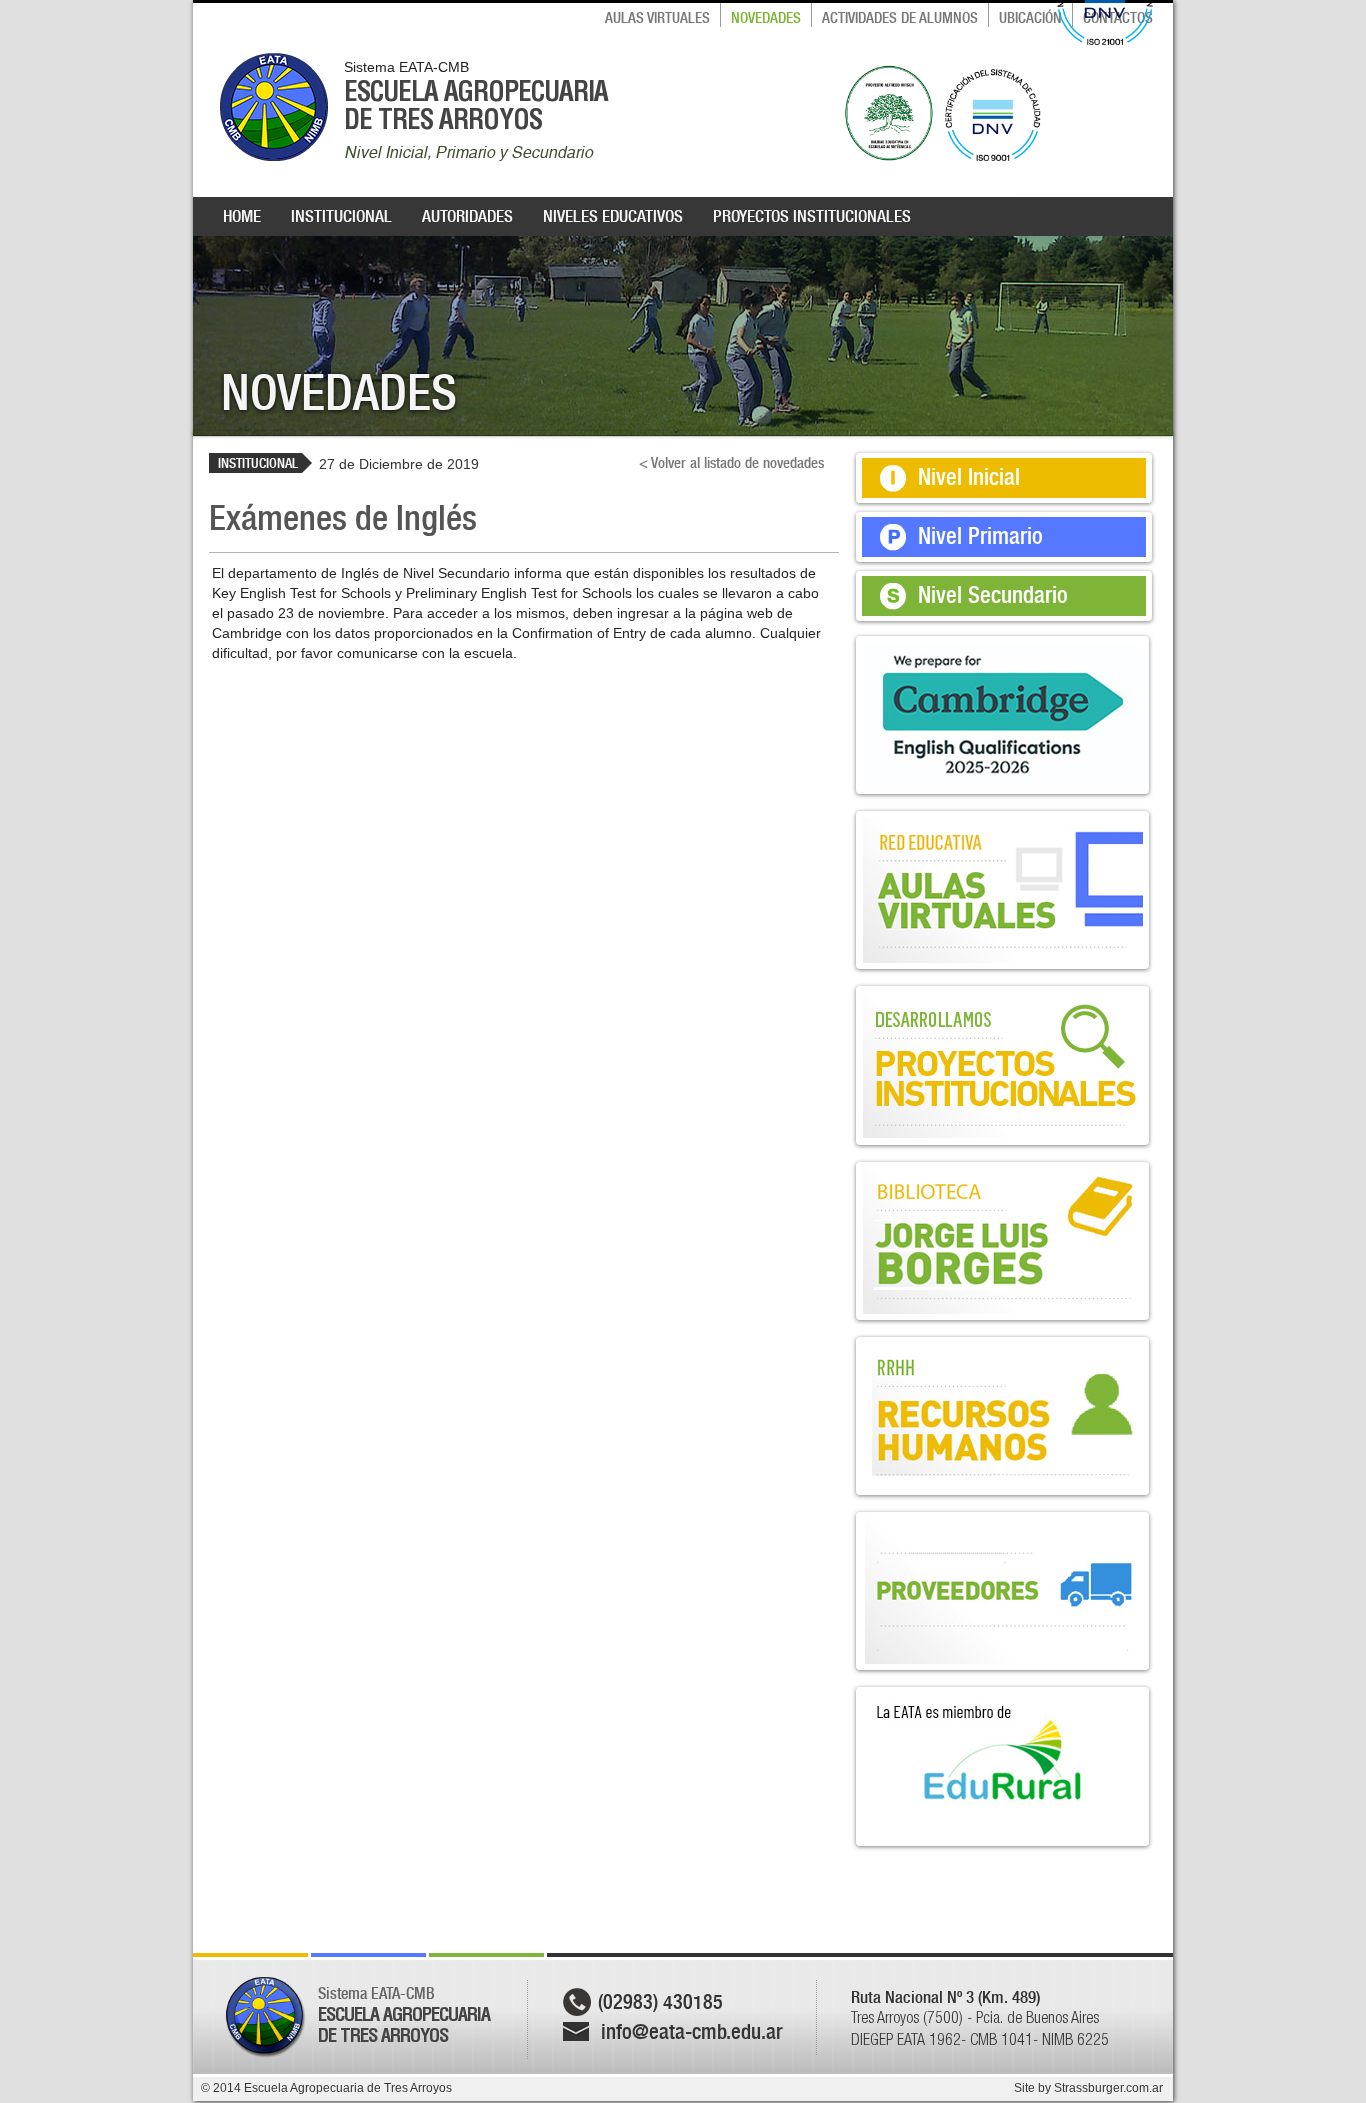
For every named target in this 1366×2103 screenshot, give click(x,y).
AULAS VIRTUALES (657, 18)
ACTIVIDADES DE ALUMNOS (900, 18)
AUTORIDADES (467, 216)
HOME (242, 216)
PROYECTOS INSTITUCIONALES (812, 216)
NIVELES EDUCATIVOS (613, 216)
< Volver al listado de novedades (731, 463)
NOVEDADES (766, 18)
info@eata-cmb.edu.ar (692, 2031)
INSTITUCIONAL (341, 216)
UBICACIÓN (1030, 18)
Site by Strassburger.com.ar (1088, 2088)
